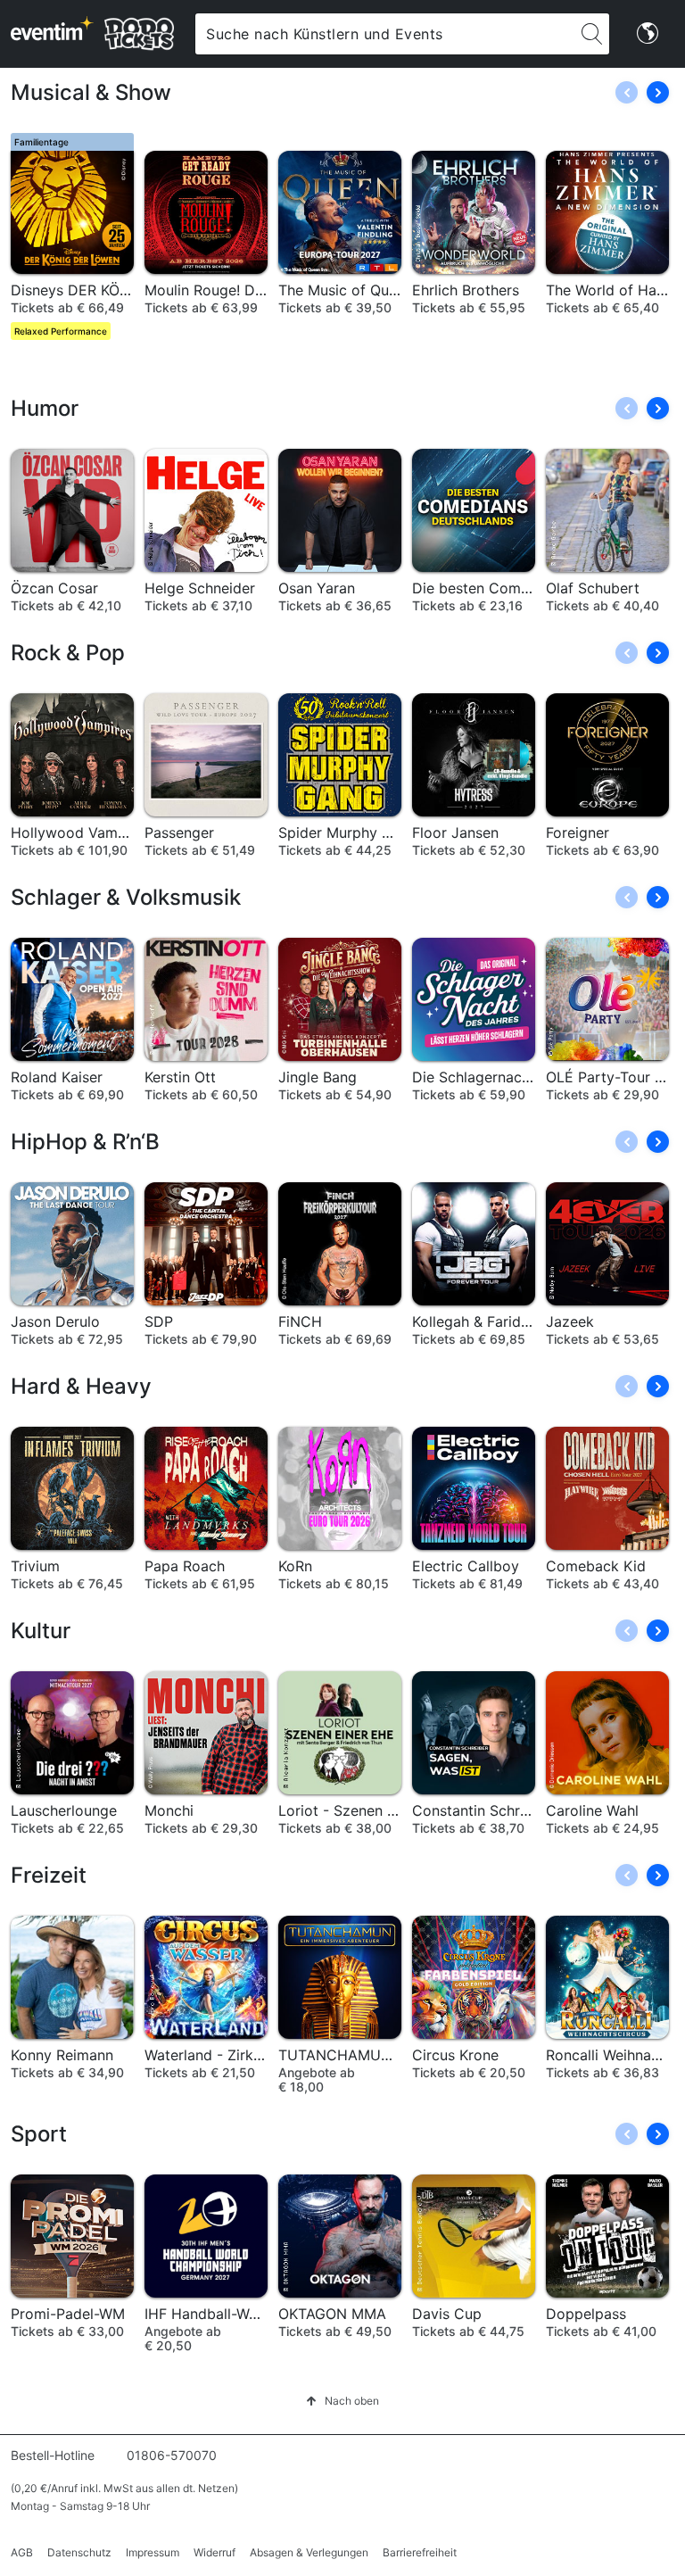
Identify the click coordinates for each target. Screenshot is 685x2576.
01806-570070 (172, 2455)
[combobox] (385, 34)
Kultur (41, 1631)
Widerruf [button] (215, 2552)
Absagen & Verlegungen (309, 2552)
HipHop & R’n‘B (85, 1142)
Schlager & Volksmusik (126, 897)
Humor (45, 408)
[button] (658, 92)
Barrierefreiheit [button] (420, 2552)
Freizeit (49, 1875)
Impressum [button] (153, 2552)
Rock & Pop (68, 653)
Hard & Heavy (81, 1386)
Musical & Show (91, 92)
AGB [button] (22, 2552)
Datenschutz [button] (79, 2552)
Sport (39, 2134)
